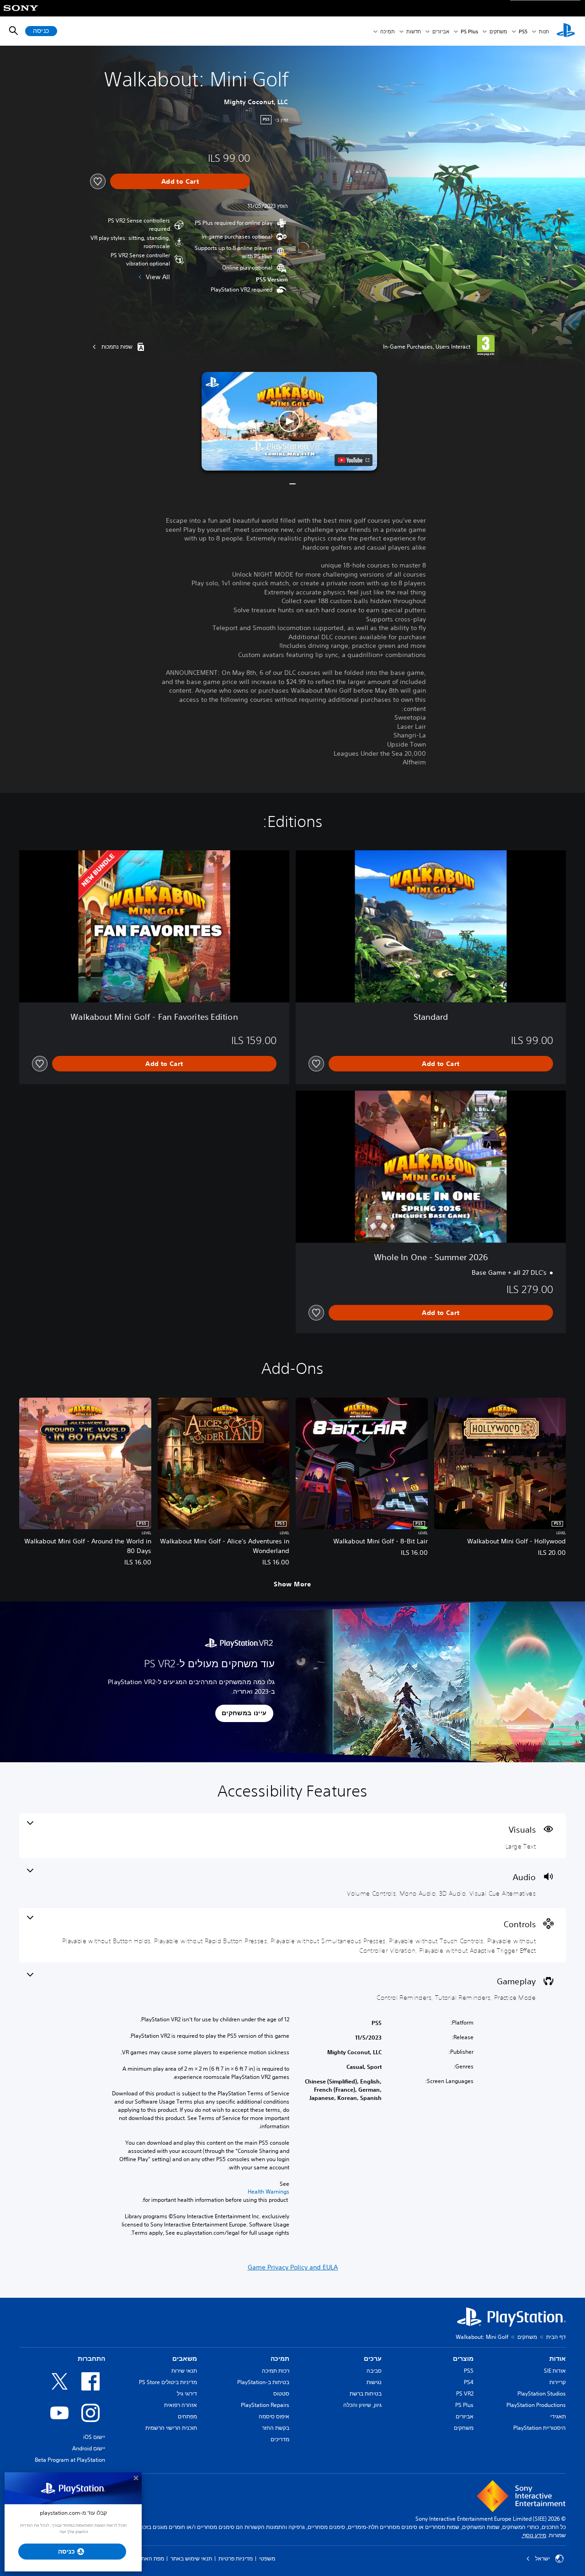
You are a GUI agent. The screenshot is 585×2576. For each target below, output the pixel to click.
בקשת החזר (276, 2428)
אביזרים (441, 31)
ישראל (542, 2559)
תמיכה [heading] (280, 2359)
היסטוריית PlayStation (540, 2428)
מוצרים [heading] (463, 2359)
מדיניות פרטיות (236, 2558)
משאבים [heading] (185, 2359)
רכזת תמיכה (276, 2371)
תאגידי (558, 2416)
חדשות (414, 31)
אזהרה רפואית (181, 2405)
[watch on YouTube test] (354, 460)
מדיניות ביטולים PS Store (168, 2382)
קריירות (558, 2382)
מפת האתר (151, 2558)
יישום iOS (94, 2437)
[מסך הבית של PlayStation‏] (566, 31)
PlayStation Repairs (265, 2405)
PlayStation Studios (542, 2393)
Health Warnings (269, 2192)
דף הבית (556, 2337)
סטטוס (281, 2393)
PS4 (469, 2382)
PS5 (469, 2371)
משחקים (498, 31)
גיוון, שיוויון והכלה (362, 2405)
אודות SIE (555, 2371)
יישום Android (89, 2448)
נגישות (374, 2382)
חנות (544, 31)
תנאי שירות (184, 2371)
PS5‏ (523, 31)
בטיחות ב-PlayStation (263, 2382)
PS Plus (469, 31)
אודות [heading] (558, 2359)
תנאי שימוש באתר (191, 2558)
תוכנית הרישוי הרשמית (171, 2428)
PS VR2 (465, 2393)
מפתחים (187, 2416)
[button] (289, 421)
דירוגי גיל (187, 2393)
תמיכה (388, 31)
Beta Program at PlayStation (70, 2460)
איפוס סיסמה (274, 2416)
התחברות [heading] (91, 2359)
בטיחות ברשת (366, 2393)
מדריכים (280, 2439)
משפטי (267, 2558)
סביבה (374, 2371)
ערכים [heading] (373, 2359)
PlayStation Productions (536, 2405)
